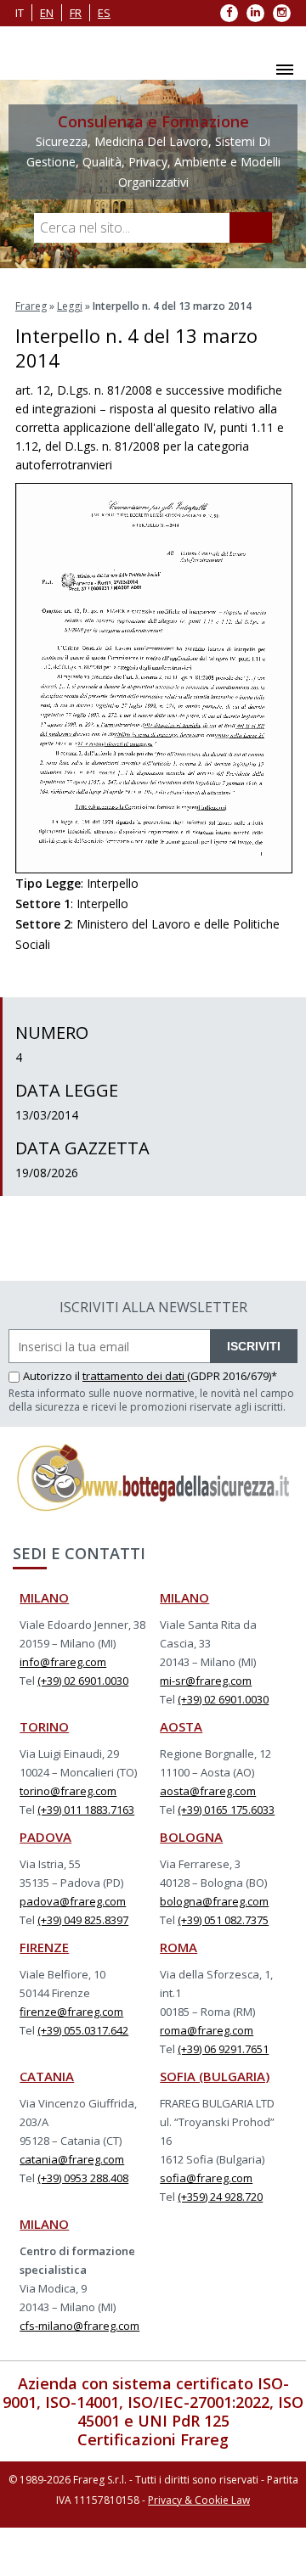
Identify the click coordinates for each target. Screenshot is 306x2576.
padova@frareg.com (73, 1901)
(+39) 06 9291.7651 (223, 2049)
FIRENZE (44, 1947)
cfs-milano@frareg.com (79, 2326)
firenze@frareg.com (71, 2012)
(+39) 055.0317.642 (83, 2030)
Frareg (31, 306)
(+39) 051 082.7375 (223, 1920)
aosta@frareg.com (208, 1791)
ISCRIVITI (254, 1346)
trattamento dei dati (135, 1376)
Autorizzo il (53, 1376)
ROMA (178, 1947)
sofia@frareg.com (206, 2178)
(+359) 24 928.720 (220, 2197)
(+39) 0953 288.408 (83, 2178)
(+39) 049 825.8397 (83, 1920)
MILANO (44, 1597)
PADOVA (45, 1837)
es (104, 13)
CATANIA (47, 2076)
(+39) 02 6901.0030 (83, 1681)
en (47, 13)
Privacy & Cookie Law (199, 2500)
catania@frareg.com (72, 2159)
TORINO (44, 1726)
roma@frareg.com (207, 2030)
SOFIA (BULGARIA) (215, 2076)
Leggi (70, 306)
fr (76, 13)
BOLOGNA (191, 1837)
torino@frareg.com (68, 1791)
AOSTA (181, 1726)
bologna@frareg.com (214, 1901)
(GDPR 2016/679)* (232, 1376)
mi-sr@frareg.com (206, 1681)
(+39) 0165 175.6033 (226, 1810)
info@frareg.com (63, 1662)
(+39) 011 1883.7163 (86, 1810)
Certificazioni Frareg (153, 2439)
